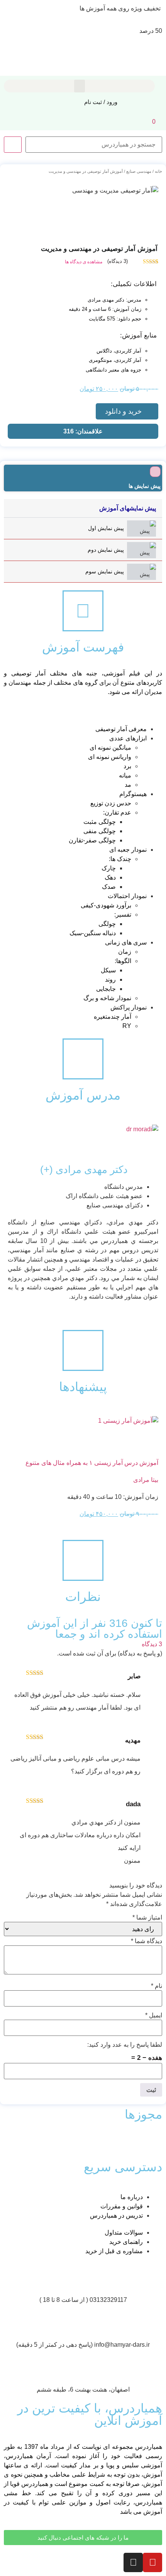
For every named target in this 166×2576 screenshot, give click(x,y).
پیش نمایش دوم (106, 550)
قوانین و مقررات (122, 2206)
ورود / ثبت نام (101, 102)
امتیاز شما (147, 1918)
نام (157, 1986)
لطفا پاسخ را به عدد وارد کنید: (125, 2045)
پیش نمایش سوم (105, 571)
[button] (80, 86)
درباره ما (132, 2197)
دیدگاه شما (147, 1941)
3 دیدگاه (152, 1644)
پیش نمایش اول (106, 528)
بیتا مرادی (146, 1480)
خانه (158, 171)
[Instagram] (133, 2562)
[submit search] (13, 145)
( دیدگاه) (118, 261)
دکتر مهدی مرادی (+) (84, 1170)
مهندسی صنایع (139, 171)
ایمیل (154, 2015)
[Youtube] (152, 2562)
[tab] (83, 528)
